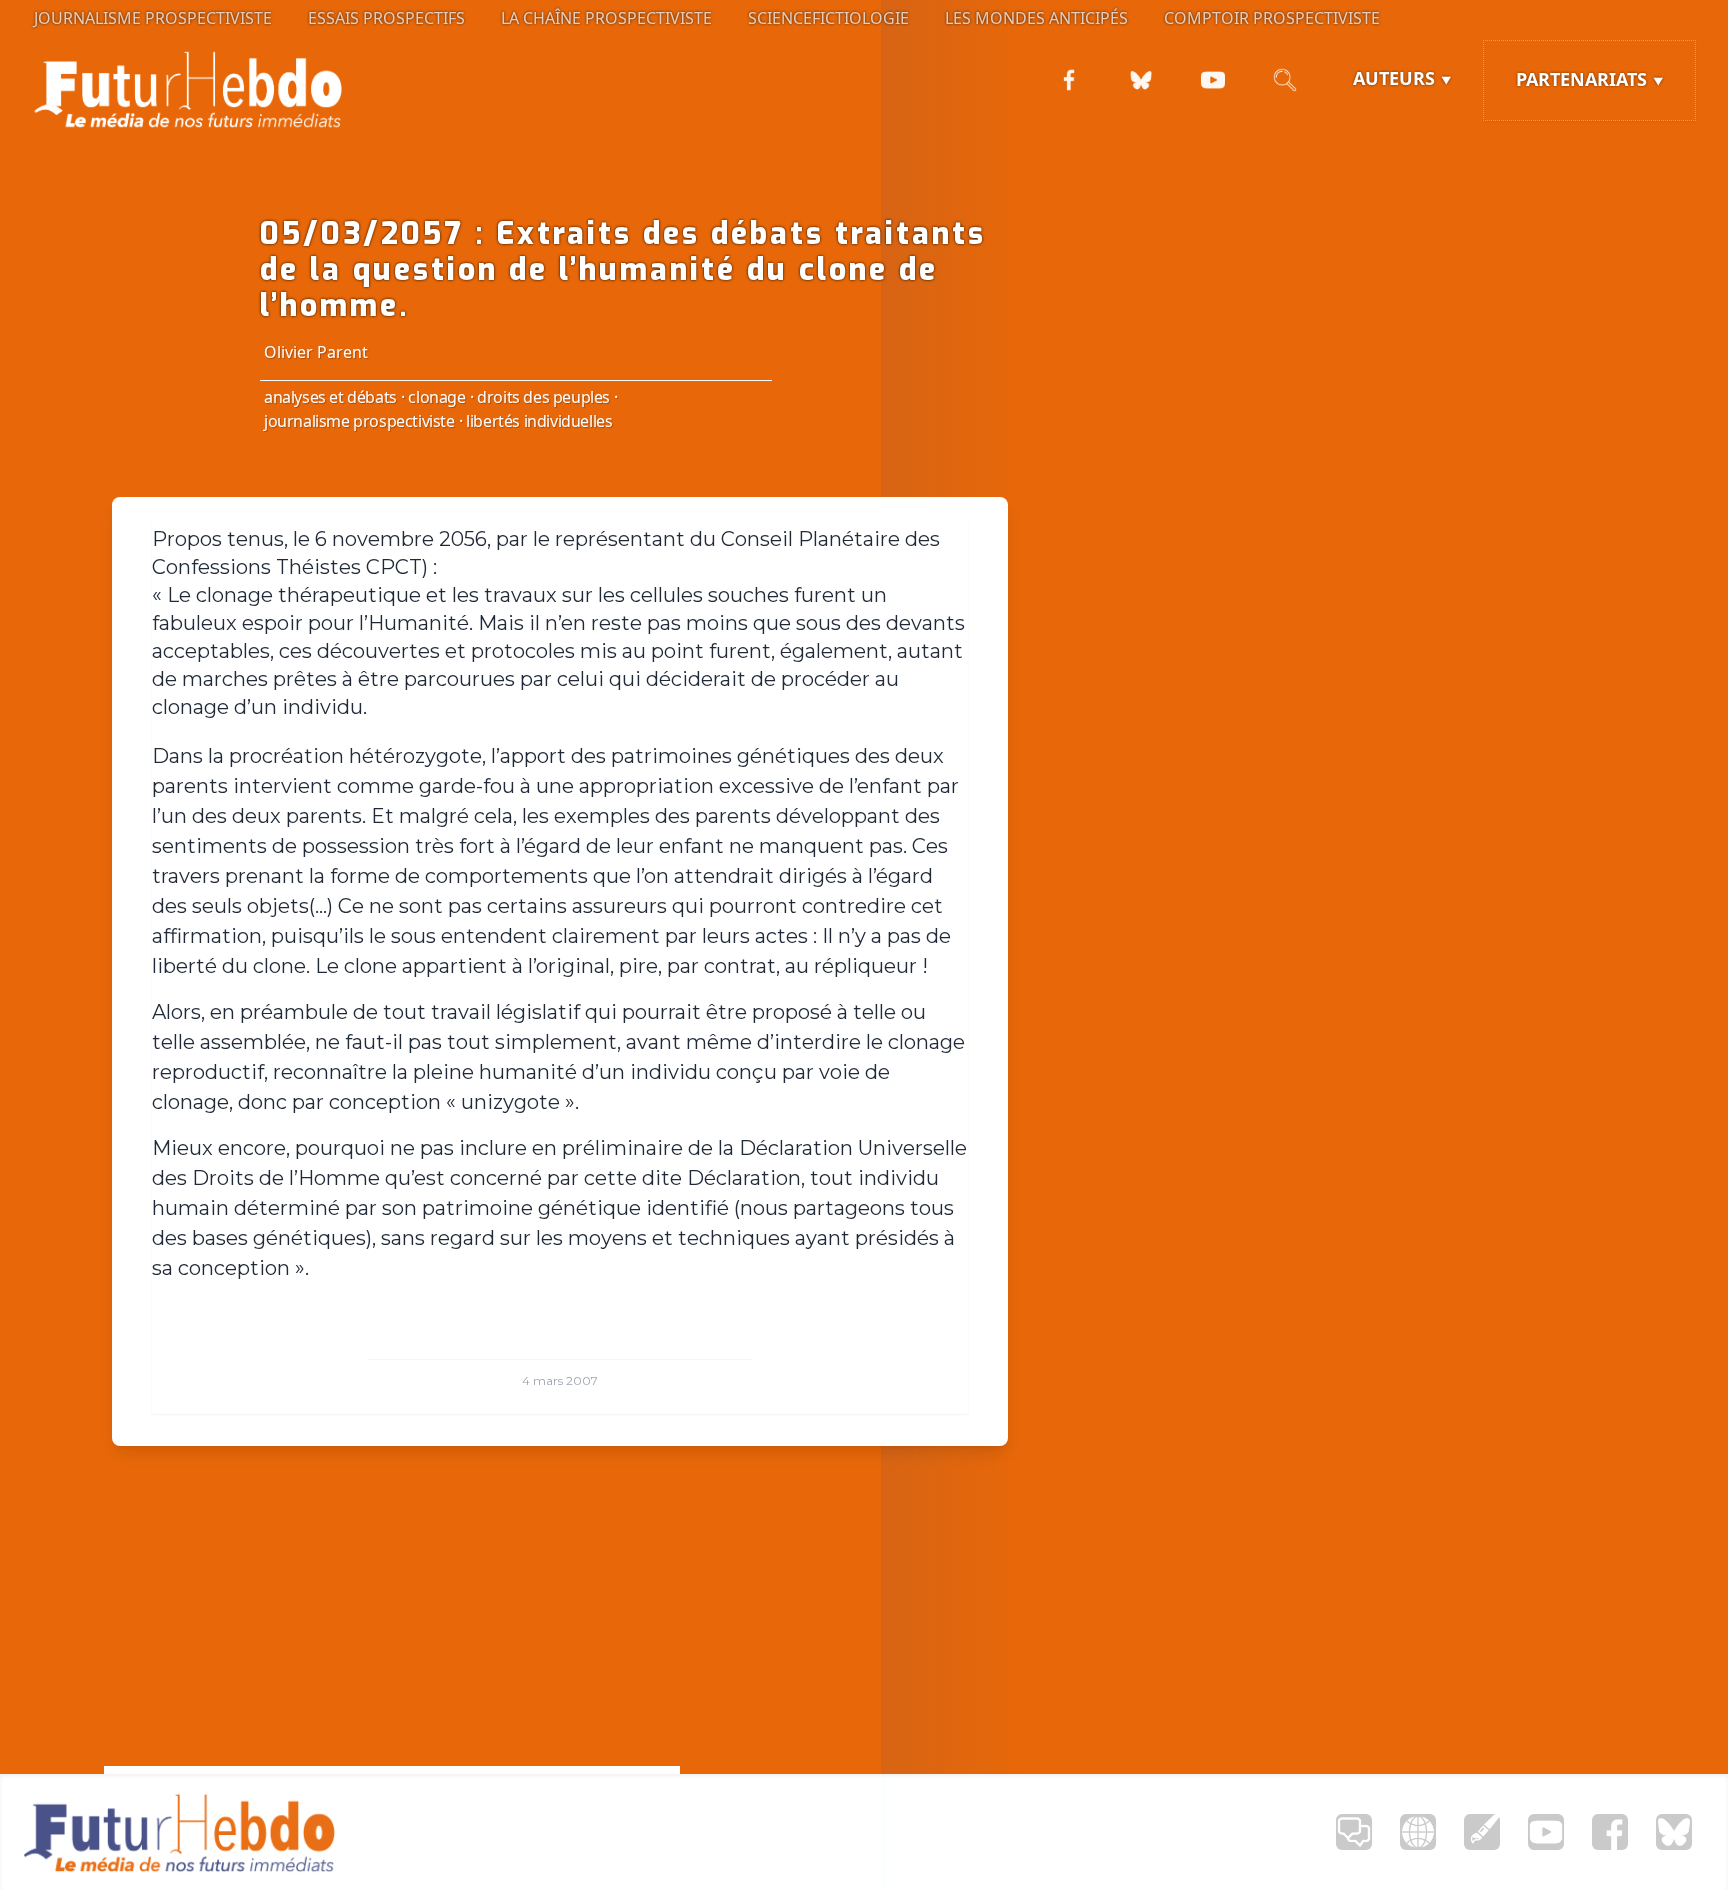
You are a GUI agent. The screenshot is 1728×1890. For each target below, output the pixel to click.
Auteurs (1394, 78)
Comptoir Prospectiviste (1272, 18)
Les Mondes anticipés (1036, 18)
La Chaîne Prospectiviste (606, 18)
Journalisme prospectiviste (153, 18)
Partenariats (1581, 79)
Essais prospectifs (386, 18)
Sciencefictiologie (828, 18)
